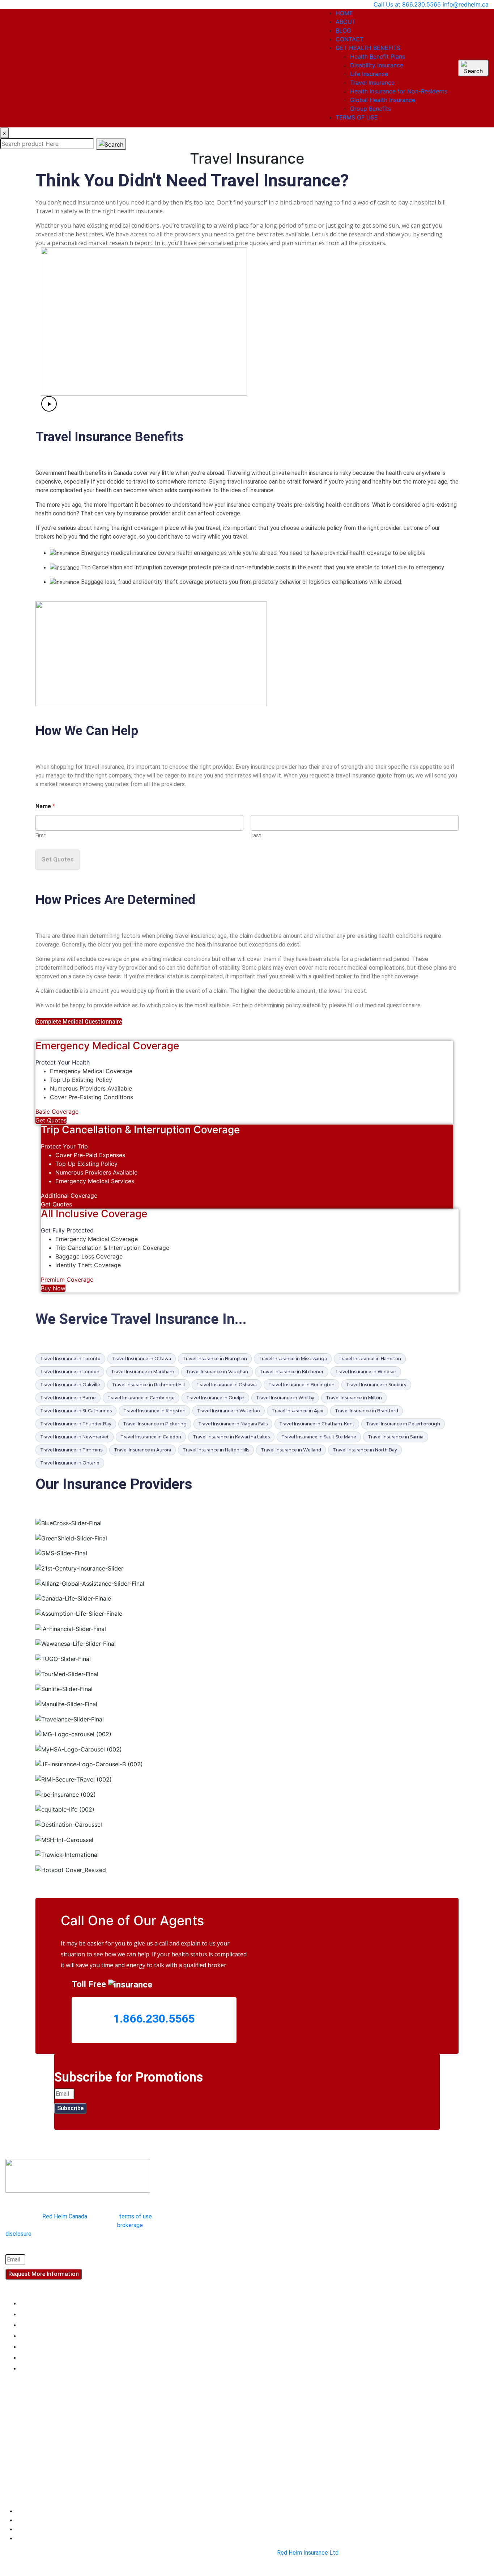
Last (256, 835)
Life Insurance (369, 74)
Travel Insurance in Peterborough (403, 1424)
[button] (250, 405)
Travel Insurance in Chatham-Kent (317, 1424)
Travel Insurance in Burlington (301, 1385)
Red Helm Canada (65, 2216)
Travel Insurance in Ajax (297, 1411)
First (41, 835)
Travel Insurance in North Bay (365, 1450)
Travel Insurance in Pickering (155, 1424)
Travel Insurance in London (70, 1372)
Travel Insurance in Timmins (71, 1450)
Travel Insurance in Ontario (70, 1463)
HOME (344, 13)
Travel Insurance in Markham (143, 1372)
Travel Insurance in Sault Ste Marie (319, 1437)
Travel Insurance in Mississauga (293, 1359)
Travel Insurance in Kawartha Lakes (231, 1437)
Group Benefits (370, 109)
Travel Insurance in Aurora (142, 1450)
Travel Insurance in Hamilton (370, 1359)
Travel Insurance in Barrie (68, 1398)
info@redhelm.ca (466, 4)
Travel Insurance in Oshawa (227, 1385)
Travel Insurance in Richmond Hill (148, 1385)
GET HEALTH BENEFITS (368, 48)
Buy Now (53, 1288)
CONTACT (350, 39)
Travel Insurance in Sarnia (396, 1437)
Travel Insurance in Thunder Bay (76, 1424)
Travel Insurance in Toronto (70, 1359)
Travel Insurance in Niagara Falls (233, 1424)
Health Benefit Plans (378, 56)
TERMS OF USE (357, 117)
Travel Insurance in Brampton (215, 1359)
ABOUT (346, 22)
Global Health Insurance (383, 100)
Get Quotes (58, 859)
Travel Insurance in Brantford (367, 1411)
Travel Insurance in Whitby (285, 1398)
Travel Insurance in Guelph (215, 1398)
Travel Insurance (372, 83)
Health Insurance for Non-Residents (399, 91)
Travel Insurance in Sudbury (376, 1385)
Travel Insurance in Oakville (70, 1385)
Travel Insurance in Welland (291, 1450)
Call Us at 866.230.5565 (407, 4)
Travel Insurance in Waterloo (229, 1411)
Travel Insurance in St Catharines (76, 1411)
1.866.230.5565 (154, 2019)
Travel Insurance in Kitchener (292, 1372)
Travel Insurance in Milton (354, 1398)
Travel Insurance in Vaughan (217, 1372)
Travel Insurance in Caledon (151, 1437)
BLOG (343, 30)
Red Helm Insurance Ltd (308, 2553)
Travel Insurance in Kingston (154, 1411)
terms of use (135, 2216)
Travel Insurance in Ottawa (142, 1359)
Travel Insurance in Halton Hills (216, 1450)
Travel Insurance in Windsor (366, 1372)
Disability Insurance (377, 65)
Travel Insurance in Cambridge (141, 1398)
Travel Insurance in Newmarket (74, 1437)
